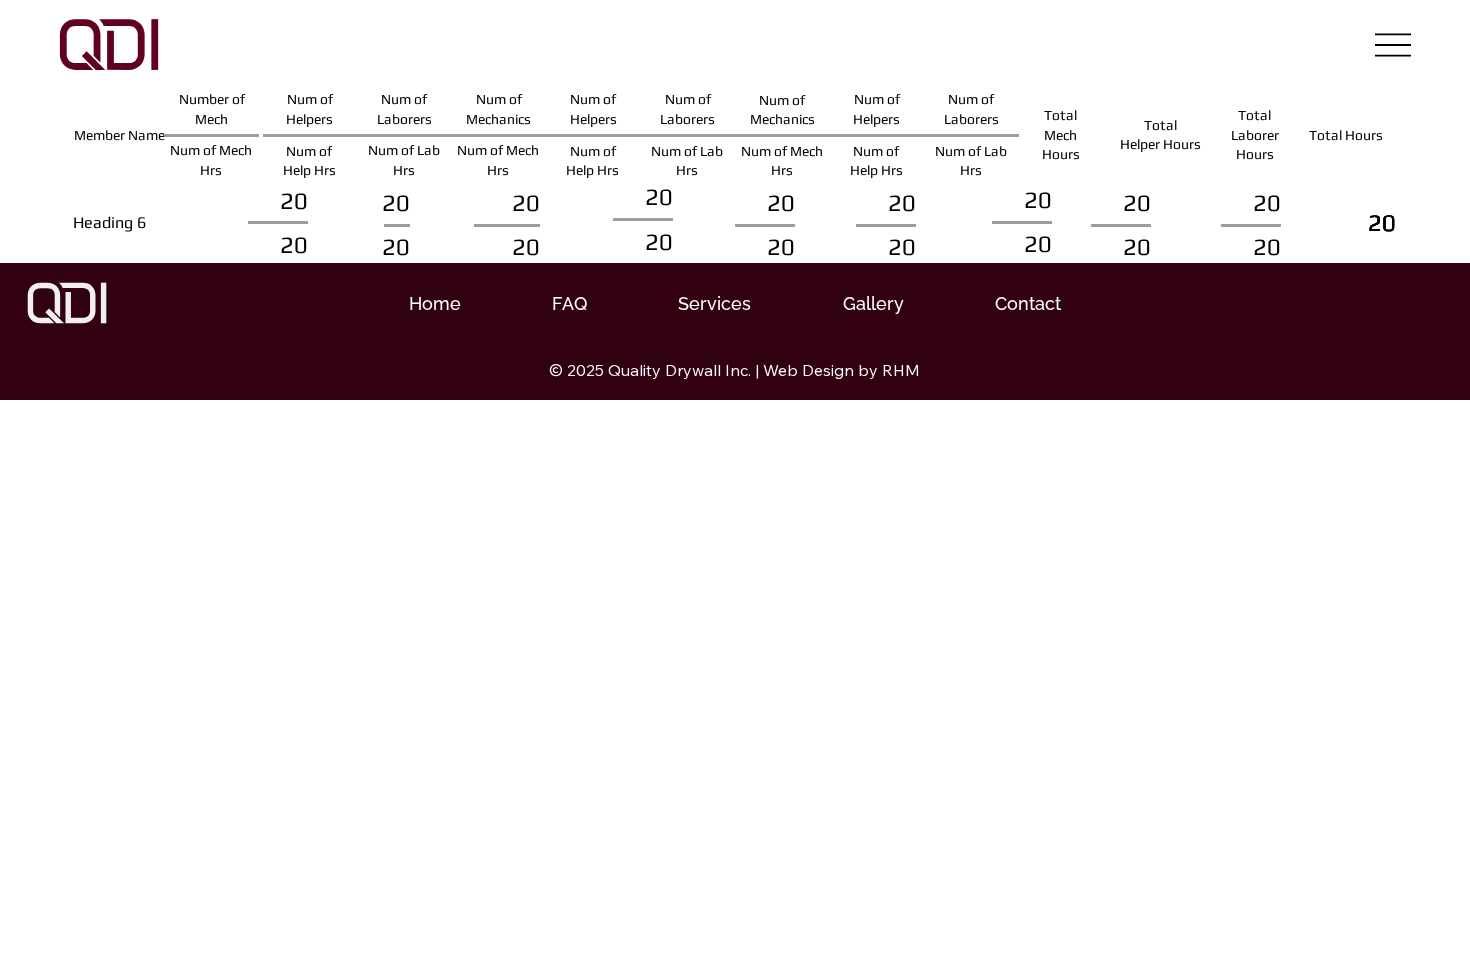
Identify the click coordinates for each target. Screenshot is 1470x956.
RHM (901, 370)
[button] (715, 303)
